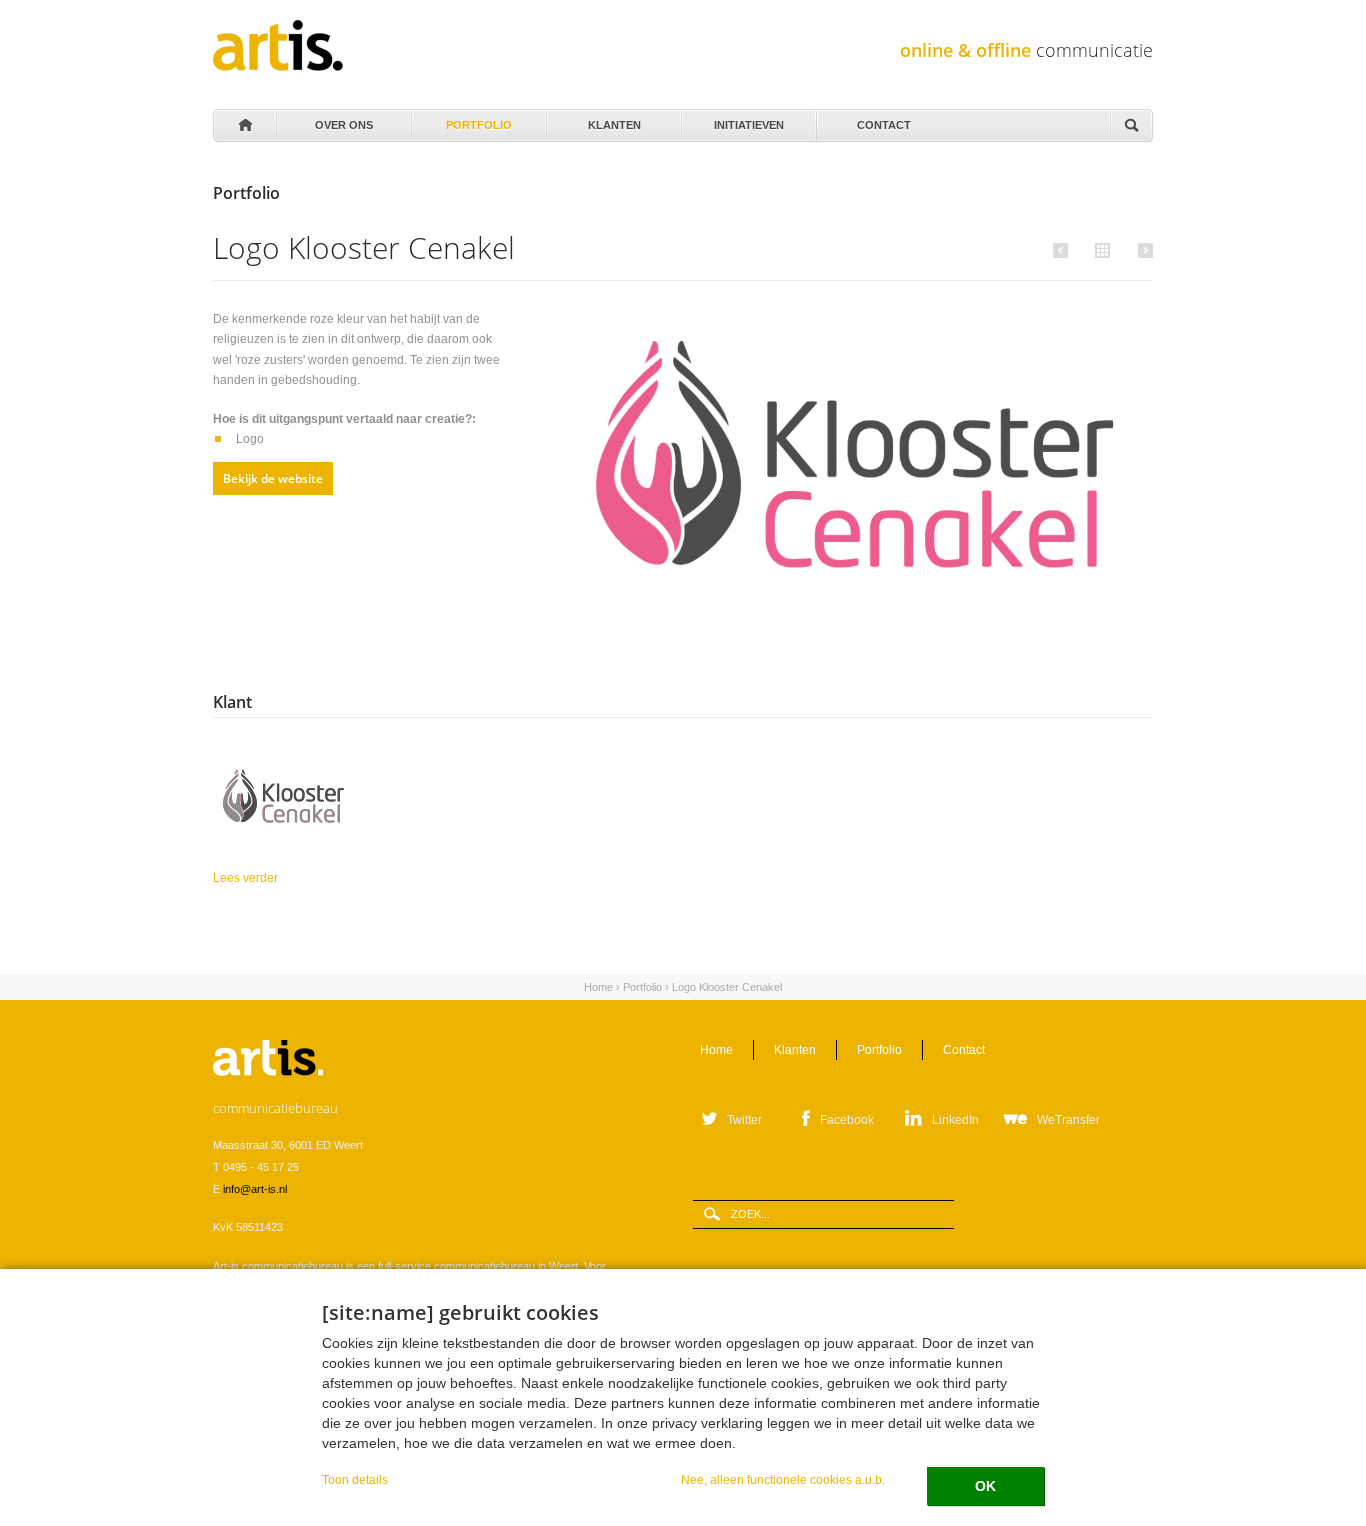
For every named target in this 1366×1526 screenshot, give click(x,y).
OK (985, 1486)
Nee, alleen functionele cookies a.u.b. (783, 1479)
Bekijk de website (273, 478)
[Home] (278, 45)
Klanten (614, 120)
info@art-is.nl (255, 1189)
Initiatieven (749, 120)
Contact (884, 120)
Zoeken (1131, 126)
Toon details (355, 1479)
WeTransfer (1068, 1120)
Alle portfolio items (1100, 249)
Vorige (1063, 250)
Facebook (847, 1120)
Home (244, 126)
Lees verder (306, 878)
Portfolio (479, 120)
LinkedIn (955, 1120)
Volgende (1142, 250)
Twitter (744, 1120)
